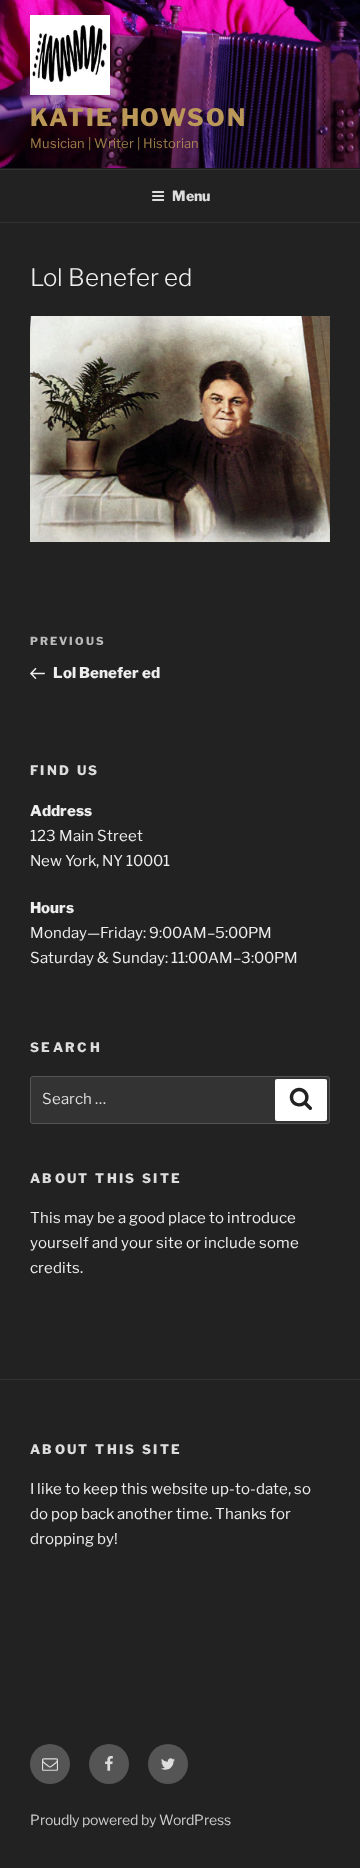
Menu (191, 195)
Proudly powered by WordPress (130, 1819)
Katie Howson (138, 117)
